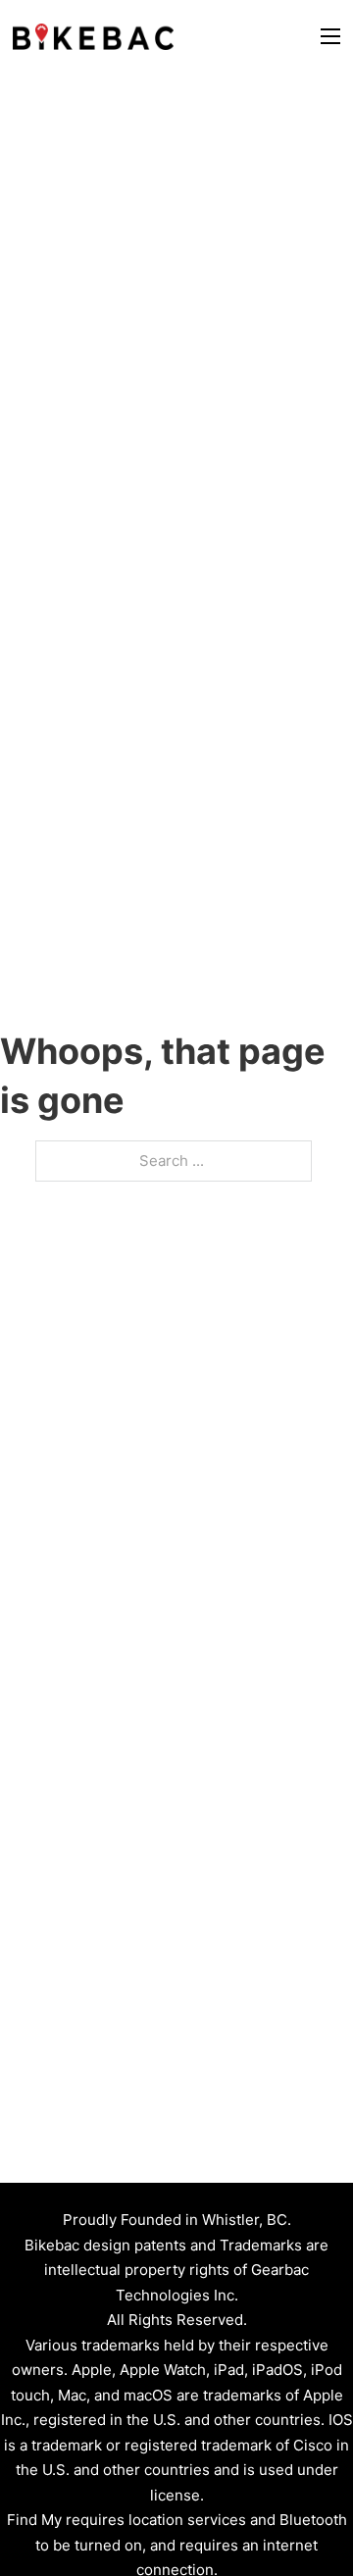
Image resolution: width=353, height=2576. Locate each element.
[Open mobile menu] (330, 36)
